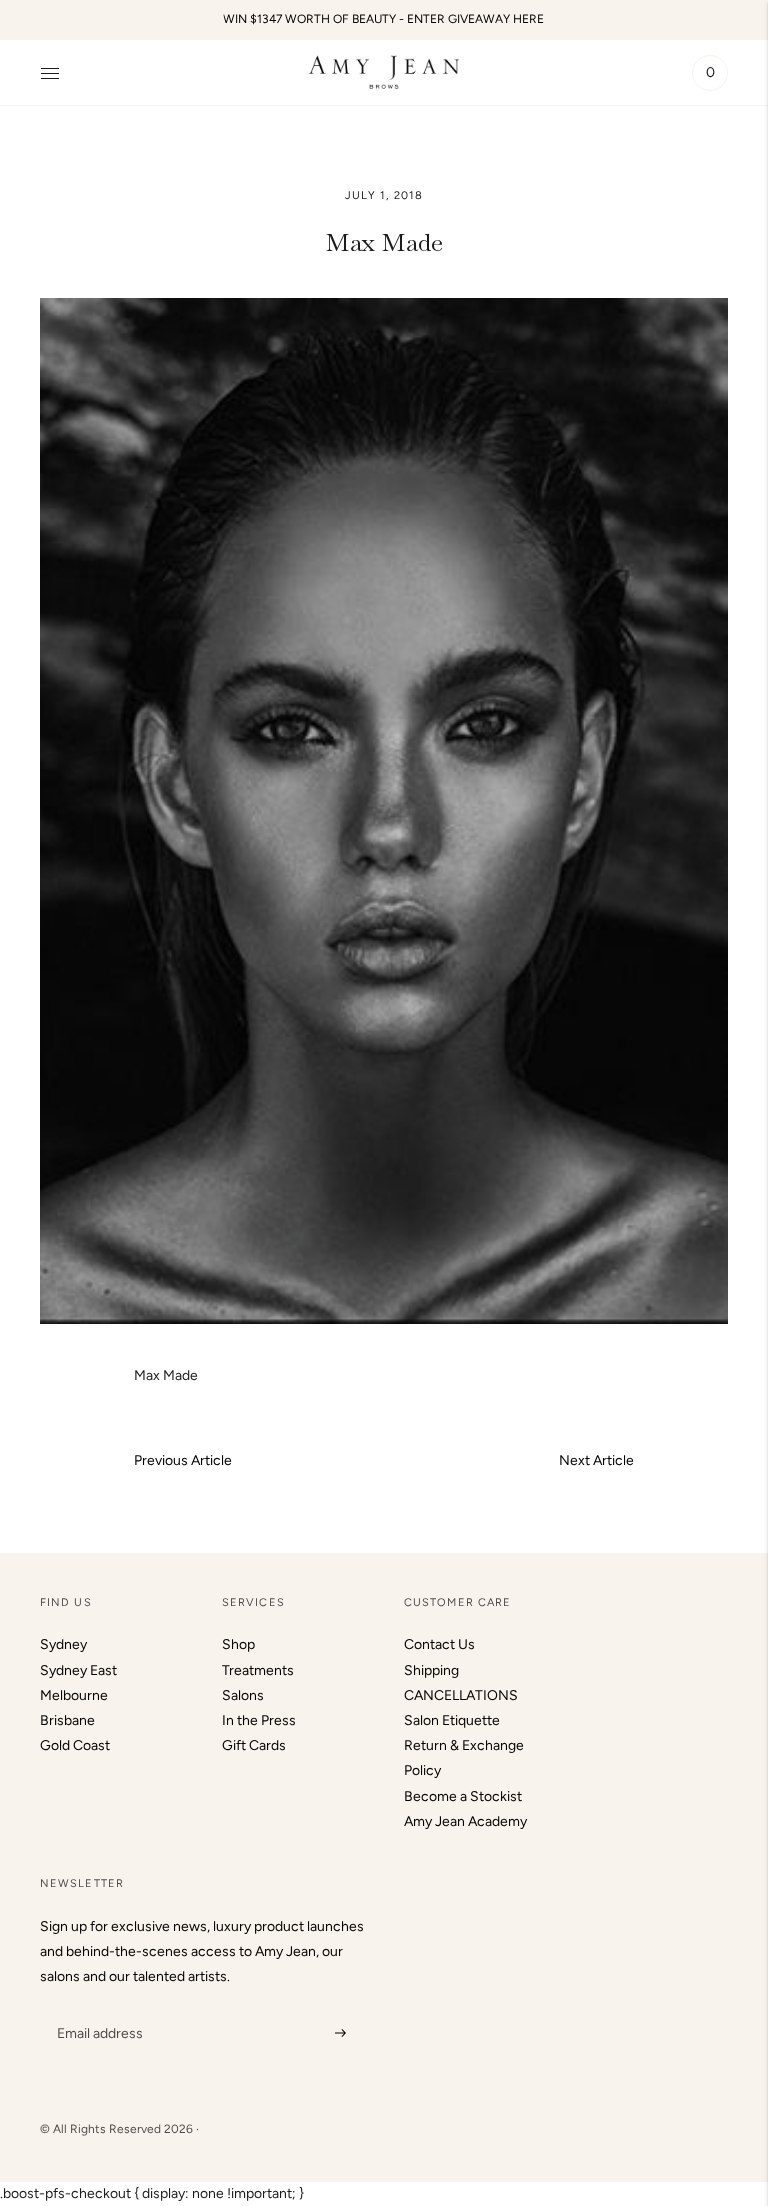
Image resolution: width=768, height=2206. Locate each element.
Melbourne (74, 1695)
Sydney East (78, 1670)
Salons (243, 1695)
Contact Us (439, 1644)
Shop (238, 1644)
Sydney (63, 1644)
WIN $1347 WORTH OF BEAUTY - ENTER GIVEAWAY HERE (383, 19)
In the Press (259, 1720)
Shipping (431, 1670)
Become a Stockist (463, 1796)
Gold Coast (75, 1745)
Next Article (596, 1460)
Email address (97, 2008)
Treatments (258, 1670)
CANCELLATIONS (461, 1695)
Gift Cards (254, 1745)
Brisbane (67, 1720)
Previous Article (183, 1460)
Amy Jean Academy (465, 1821)
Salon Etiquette (452, 1720)
